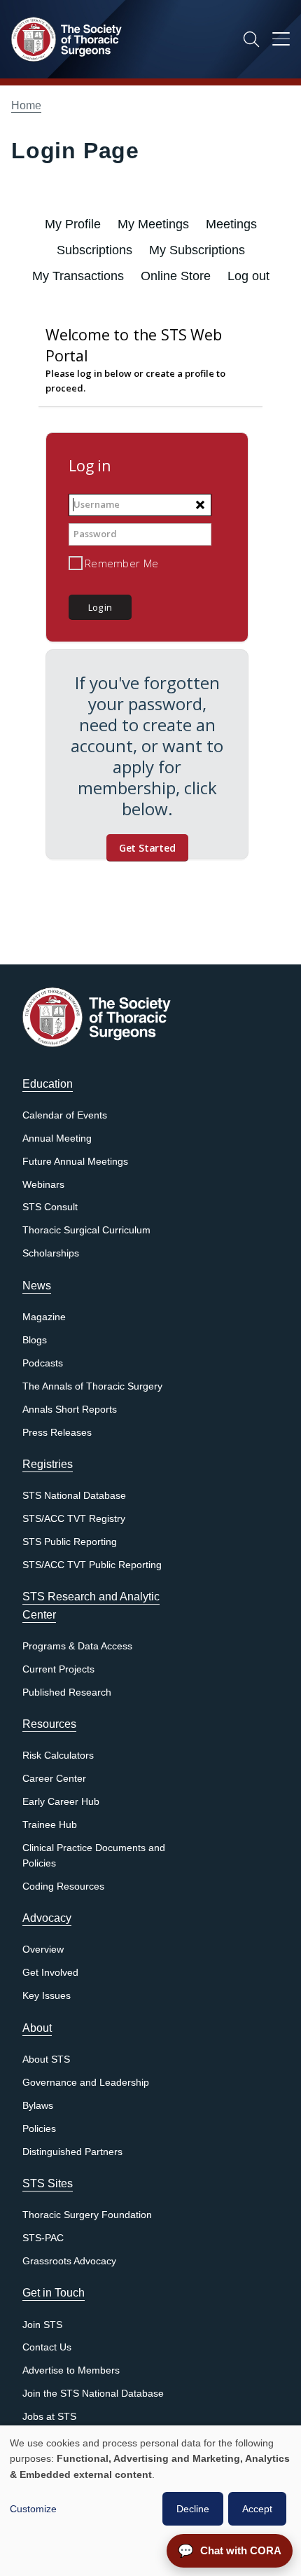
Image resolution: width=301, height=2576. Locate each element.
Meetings (231, 224)
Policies (39, 2129)
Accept (257, 2509)
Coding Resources (63, 1886)
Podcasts (43, 1363)
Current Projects (58, 1669)
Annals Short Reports (70, 1410)
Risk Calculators (58, 1756)
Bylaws (38, 2106)
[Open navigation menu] (281, 41)
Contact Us (47, 2347)
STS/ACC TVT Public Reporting (92, 1565)
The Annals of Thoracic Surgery (92, 1386)
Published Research (67, 1692)
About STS (46, 2059)
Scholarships (51, 1253)
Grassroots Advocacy (69, 2261)
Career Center (54, 1779)
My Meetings (153, 224)
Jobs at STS (49, 2417)
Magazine (44, 1317)
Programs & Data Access (77, 1646)
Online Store (176, 276)
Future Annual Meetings (75, 1162)
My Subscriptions (197, 250)
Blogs (35, 1340)
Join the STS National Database (93, 2394)
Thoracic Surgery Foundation (87, 2215)
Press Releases (57, 1433)
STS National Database (74, 1496)
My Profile (73, 224)
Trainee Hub (50, 1825)
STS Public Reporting (70, 1542)
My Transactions (78, 276)
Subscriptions (94, 250)
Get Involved (50, 1973)
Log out (248, 276)
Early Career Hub (61, 1802)
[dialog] (150, 2501)
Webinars (43, 1185)
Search (251, 39)
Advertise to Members (71, 2370)
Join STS (42, 2325)
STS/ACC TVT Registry (74, 1519)
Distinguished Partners (72, 2152)
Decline (193, 2509)
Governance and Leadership (86, 2083)
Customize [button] (33, 2509)
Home (26, 105)
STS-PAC (43, 2238)
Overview (43, 1950)
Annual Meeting (57, 1138)
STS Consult (50, 1207)
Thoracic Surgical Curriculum (86, 1230)
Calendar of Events (65, 1115)
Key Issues (47, 1996)
